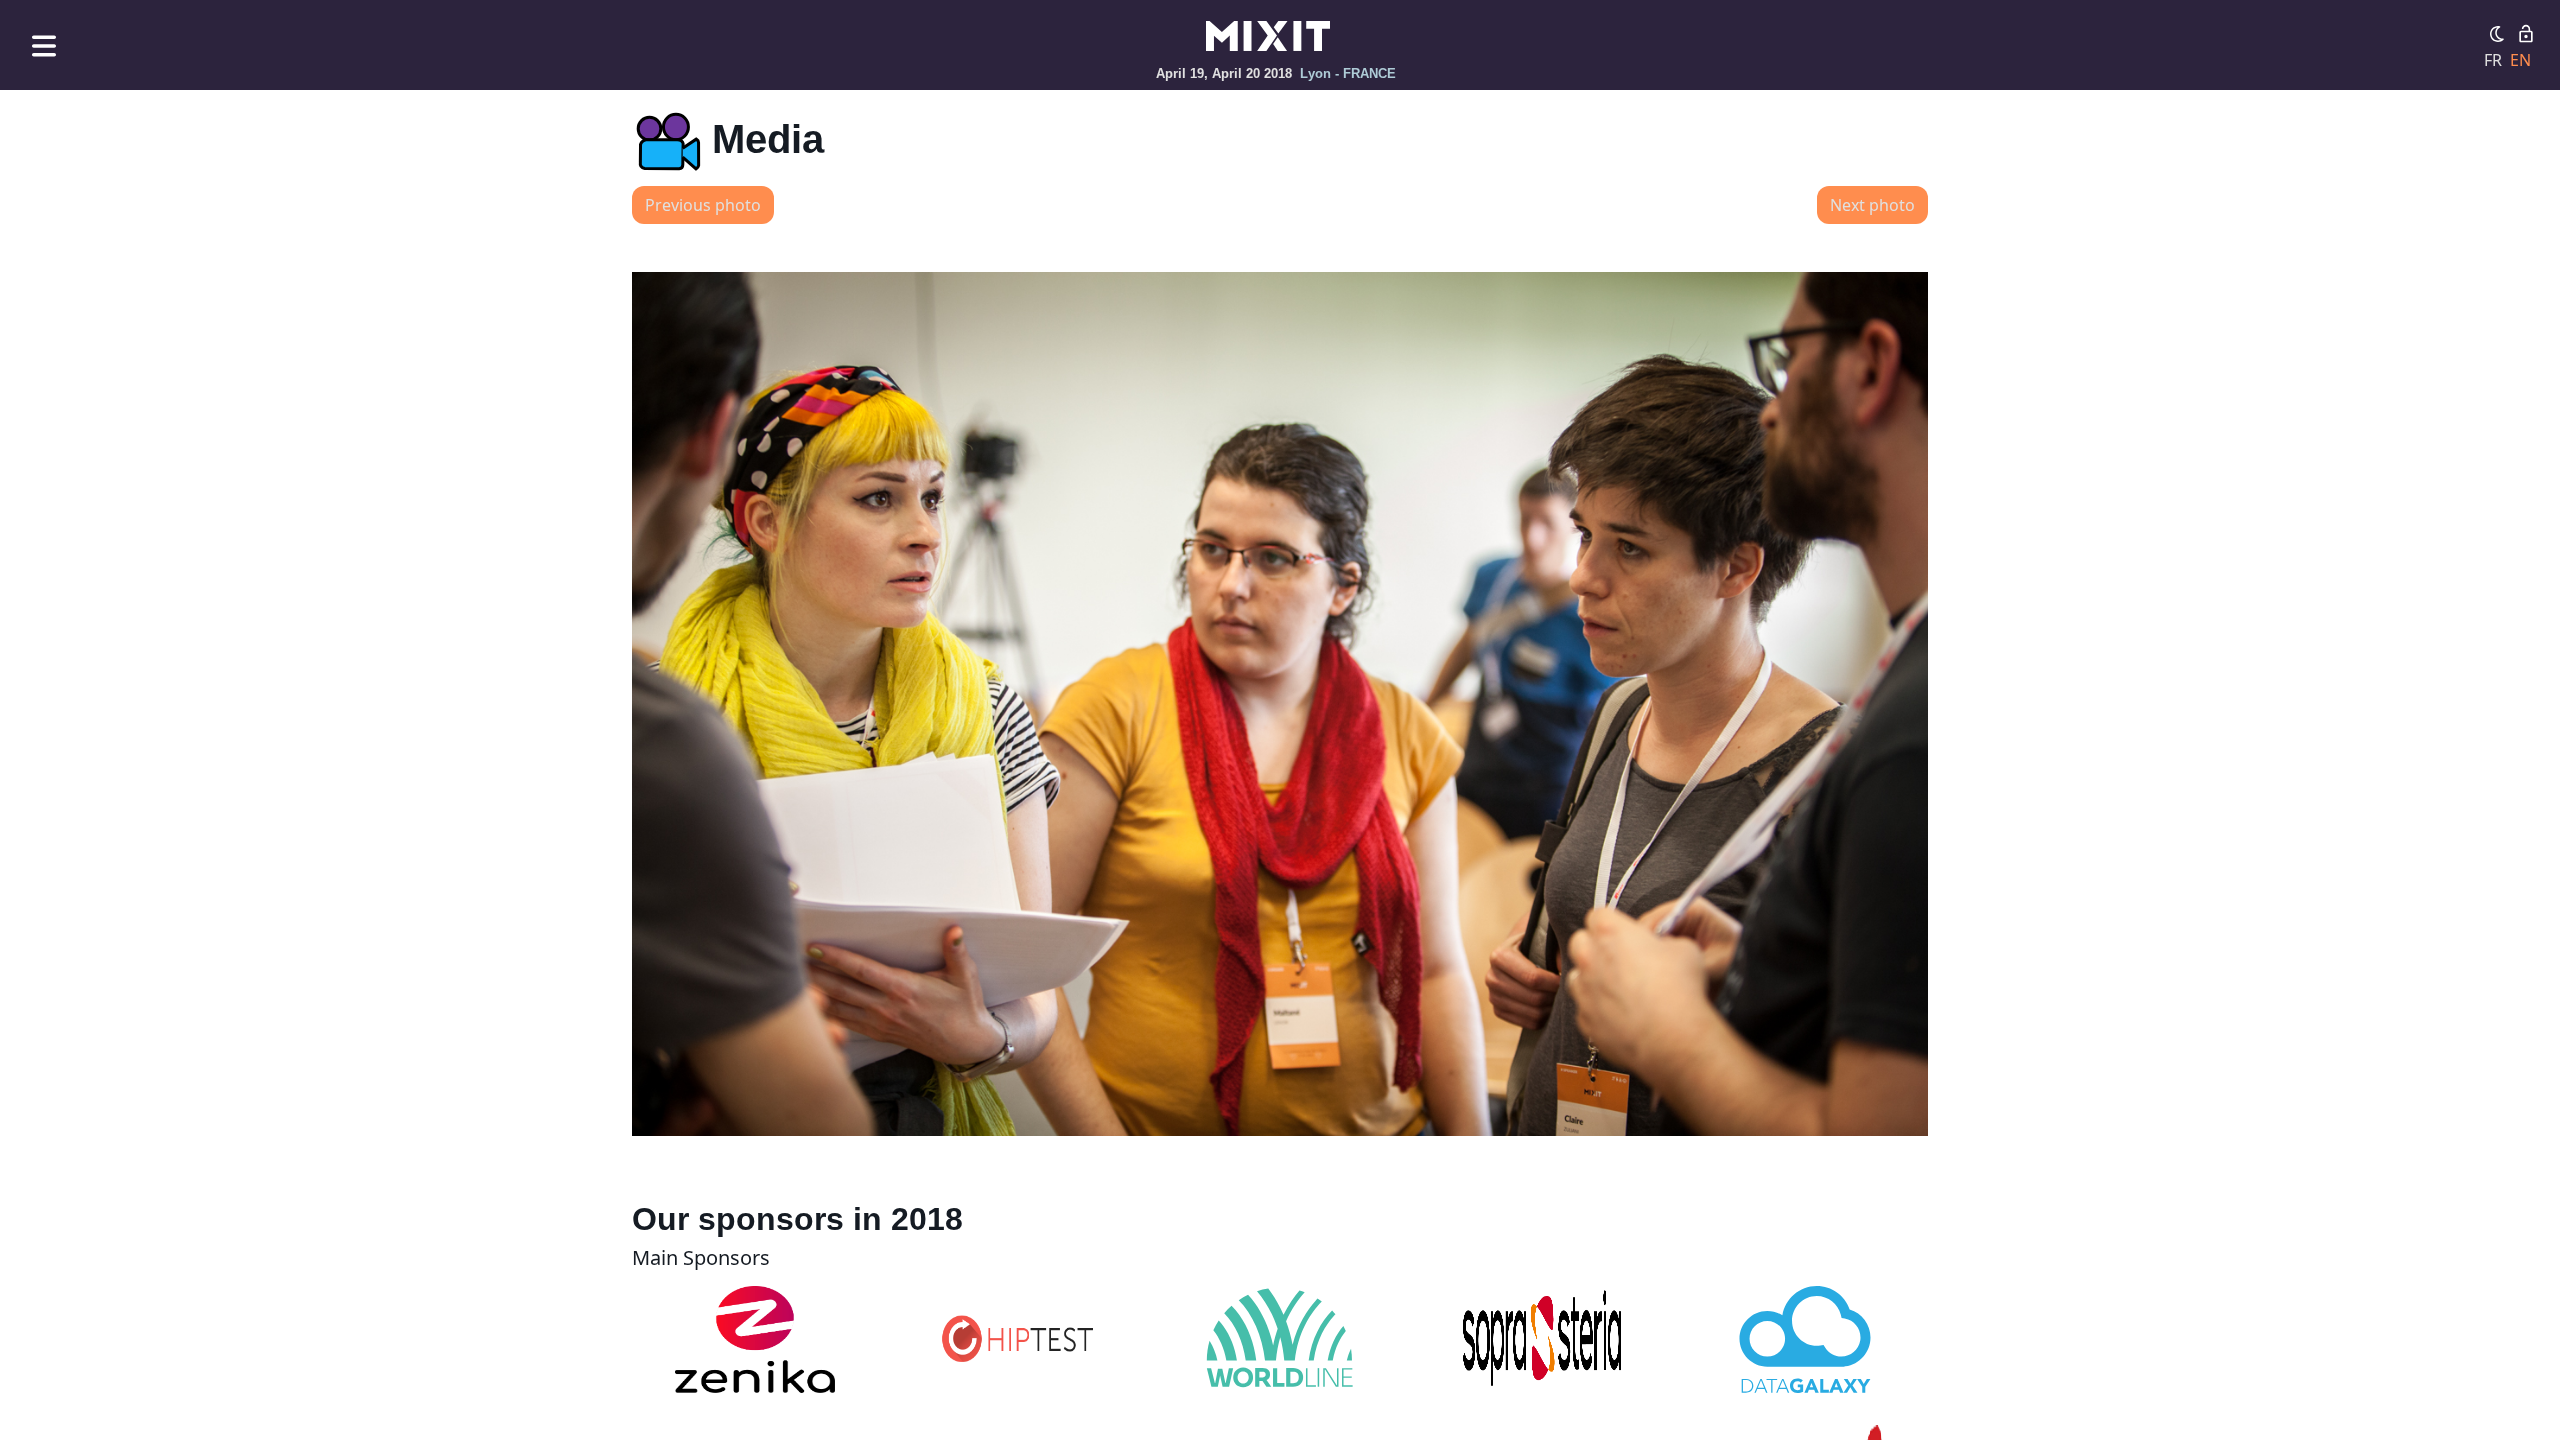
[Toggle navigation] (44, 45)
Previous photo (703, 205)
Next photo (1872, 205)
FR (2493, 60)
